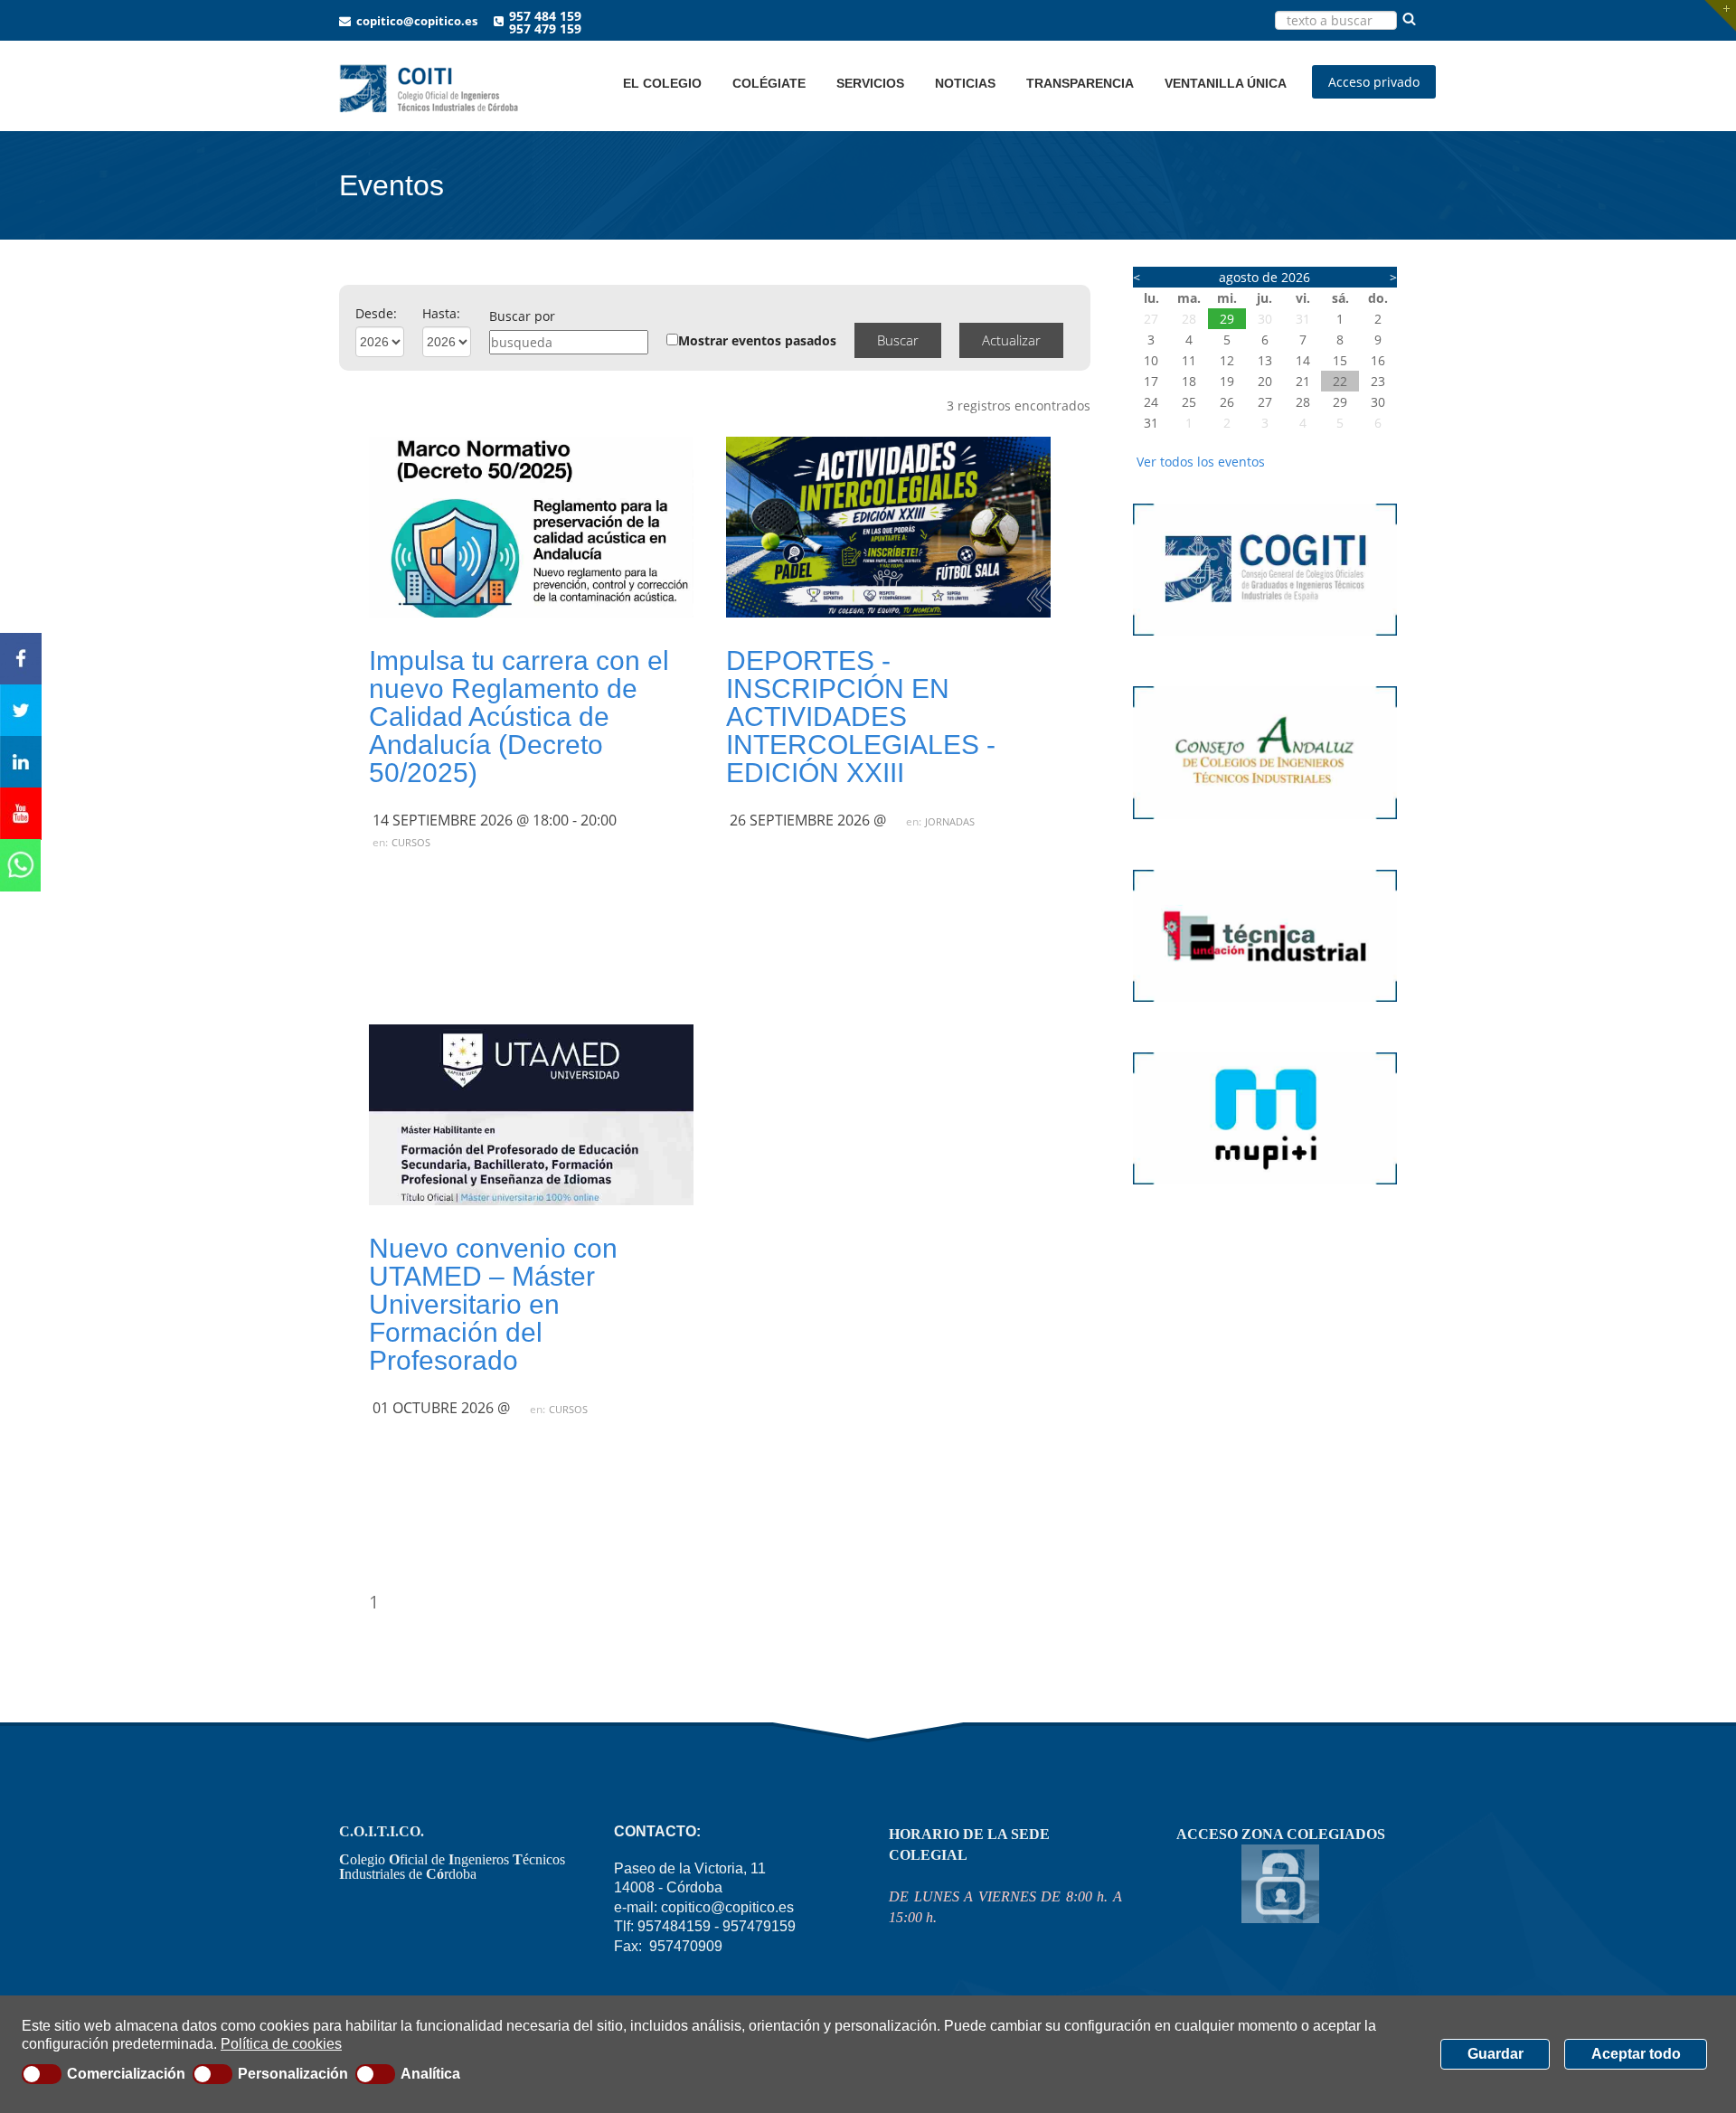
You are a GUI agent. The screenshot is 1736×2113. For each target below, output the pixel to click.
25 (1189, 402)
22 (1340, 381)
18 (1189, 381)
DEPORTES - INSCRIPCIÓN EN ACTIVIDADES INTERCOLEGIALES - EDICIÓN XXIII (861, 717)
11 (1189, 360)
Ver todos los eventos (1201, 462)
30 (1265, 319)
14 (1303, 360)
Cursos (411, 842)
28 (1189, 319)
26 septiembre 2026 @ (808, 820)
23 (1378, 381)
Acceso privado (1374, 82)
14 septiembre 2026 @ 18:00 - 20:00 (495, 820)
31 (1303, 319)
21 (1303, 381)
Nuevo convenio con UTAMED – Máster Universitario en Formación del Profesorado (493, 1304)
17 (1151, 381)
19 (1227, 381)
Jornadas (950, 821)
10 (1151, 360)
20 (1265, 381)
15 (1340, 360)
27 (1151, 319)
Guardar (1495, 2054)
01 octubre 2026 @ (441, 1408)
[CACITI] (1265, 828)
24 (1151, 402)
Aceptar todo (1636, 2054)
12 (1227, 360)
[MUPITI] (1265, 1193)
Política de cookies (281, 2044)
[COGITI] (1265, 644)
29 (1227, 319)
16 (1378, 360)
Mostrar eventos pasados (757, 340)
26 (1227, 402)
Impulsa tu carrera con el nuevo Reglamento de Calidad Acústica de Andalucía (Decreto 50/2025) (519, 717)
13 (1265, 360)
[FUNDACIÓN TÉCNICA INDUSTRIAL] (1265, 1010)
